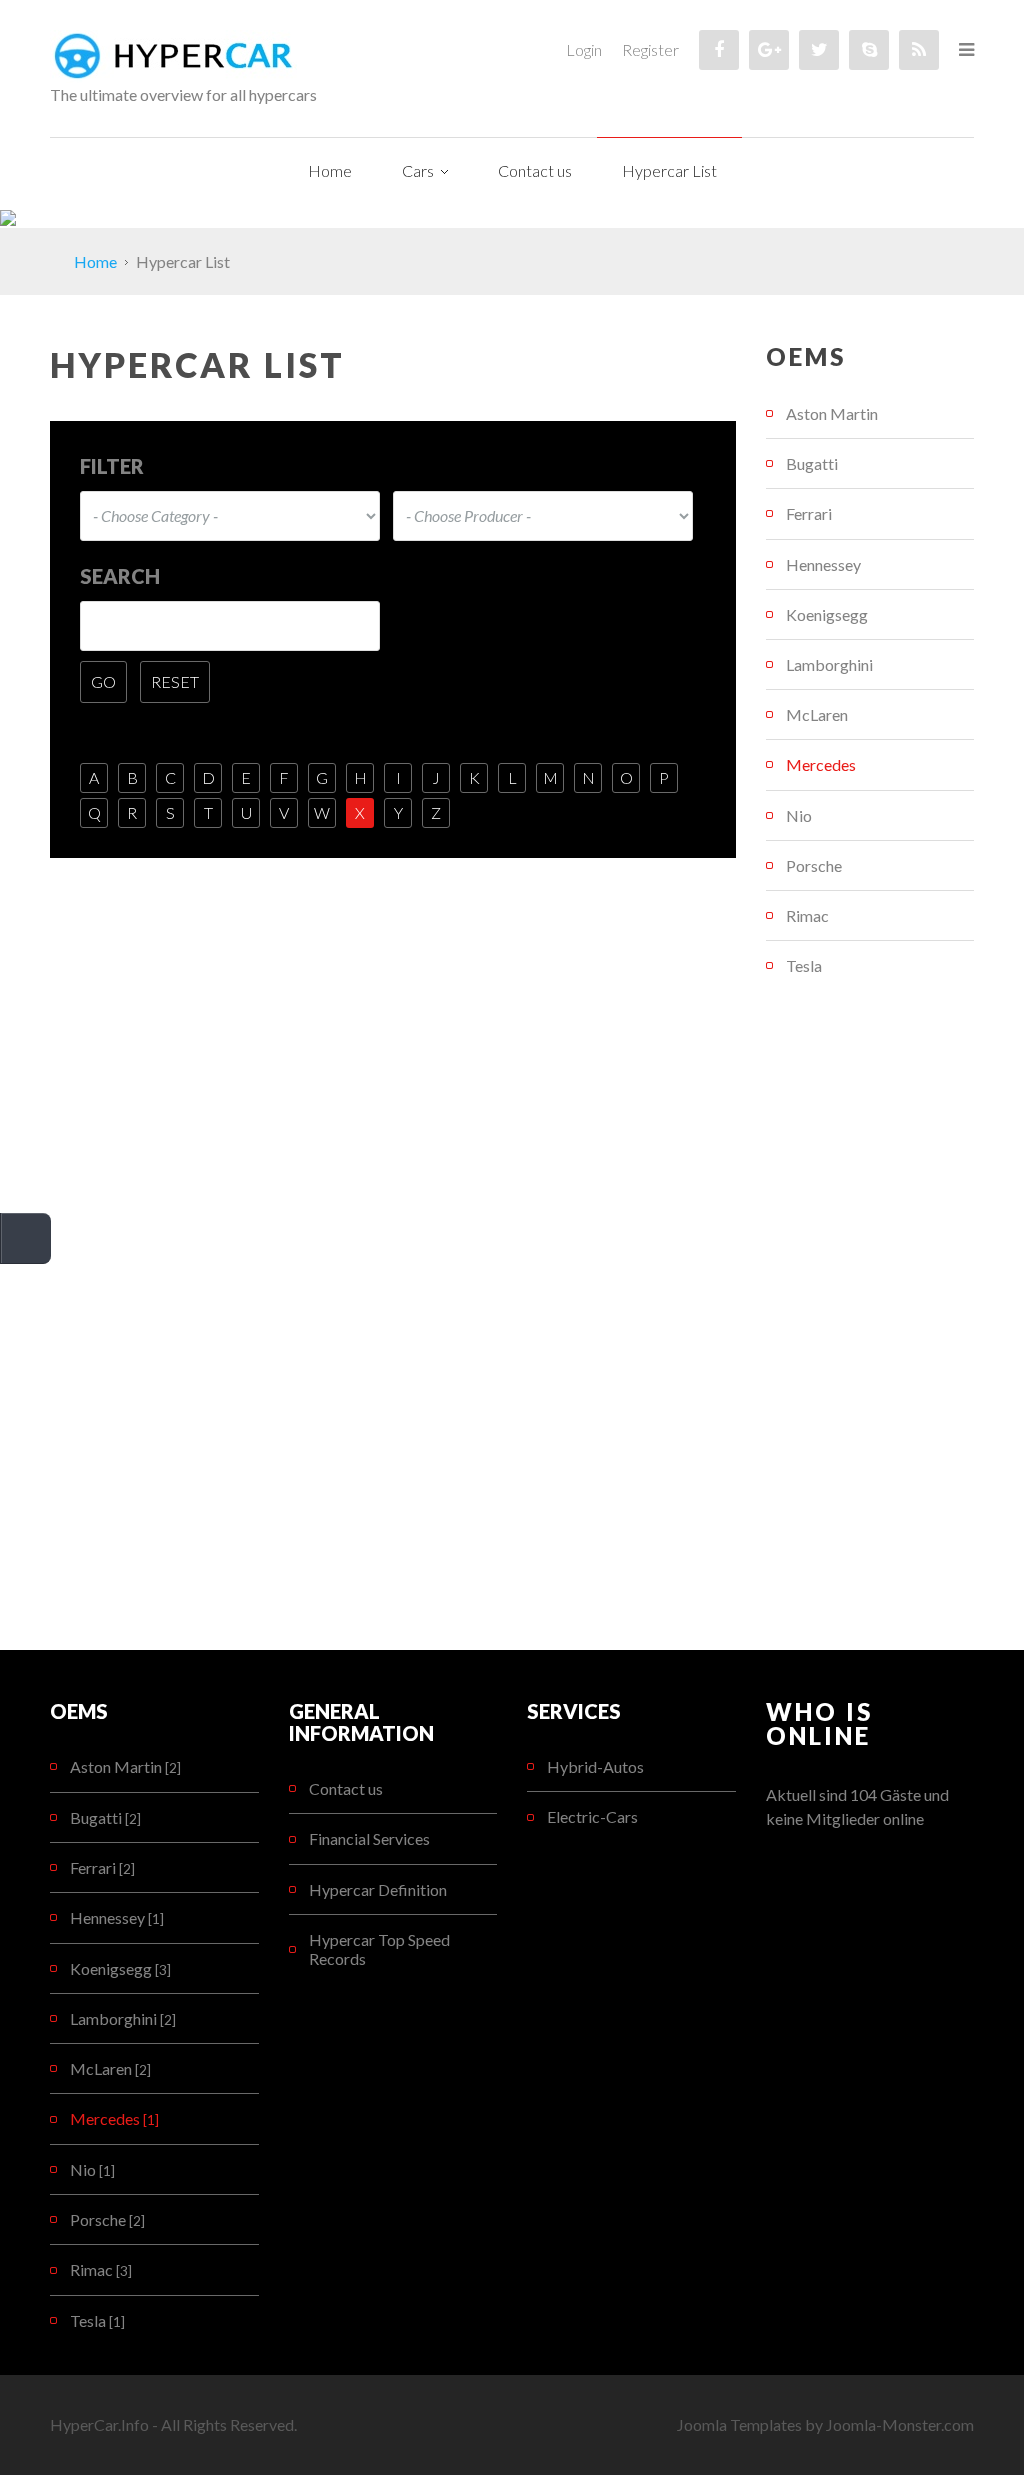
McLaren (817, 714)
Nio (799, 815)
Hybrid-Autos (595, 1766)
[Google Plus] (769, 50)
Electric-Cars (592, 1816)
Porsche (814, 865)
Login (584, 49)
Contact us (346, 1788)
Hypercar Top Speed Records (379, 1949)
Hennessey (823, 564)
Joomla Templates (739, 2424)
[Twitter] (819, 50)
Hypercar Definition (378, 1889)
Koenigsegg (827, 614)
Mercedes (821, 764)
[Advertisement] (870, 1320)
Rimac (807, 915)
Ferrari (809, 513)
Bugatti (812, 463)
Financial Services (369, 1838)
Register (650, 49)
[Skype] (869, 50)
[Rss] (919, 50)
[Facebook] (719, 50)
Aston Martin (832, 413)
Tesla (804, 965)
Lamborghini (829, 664)
